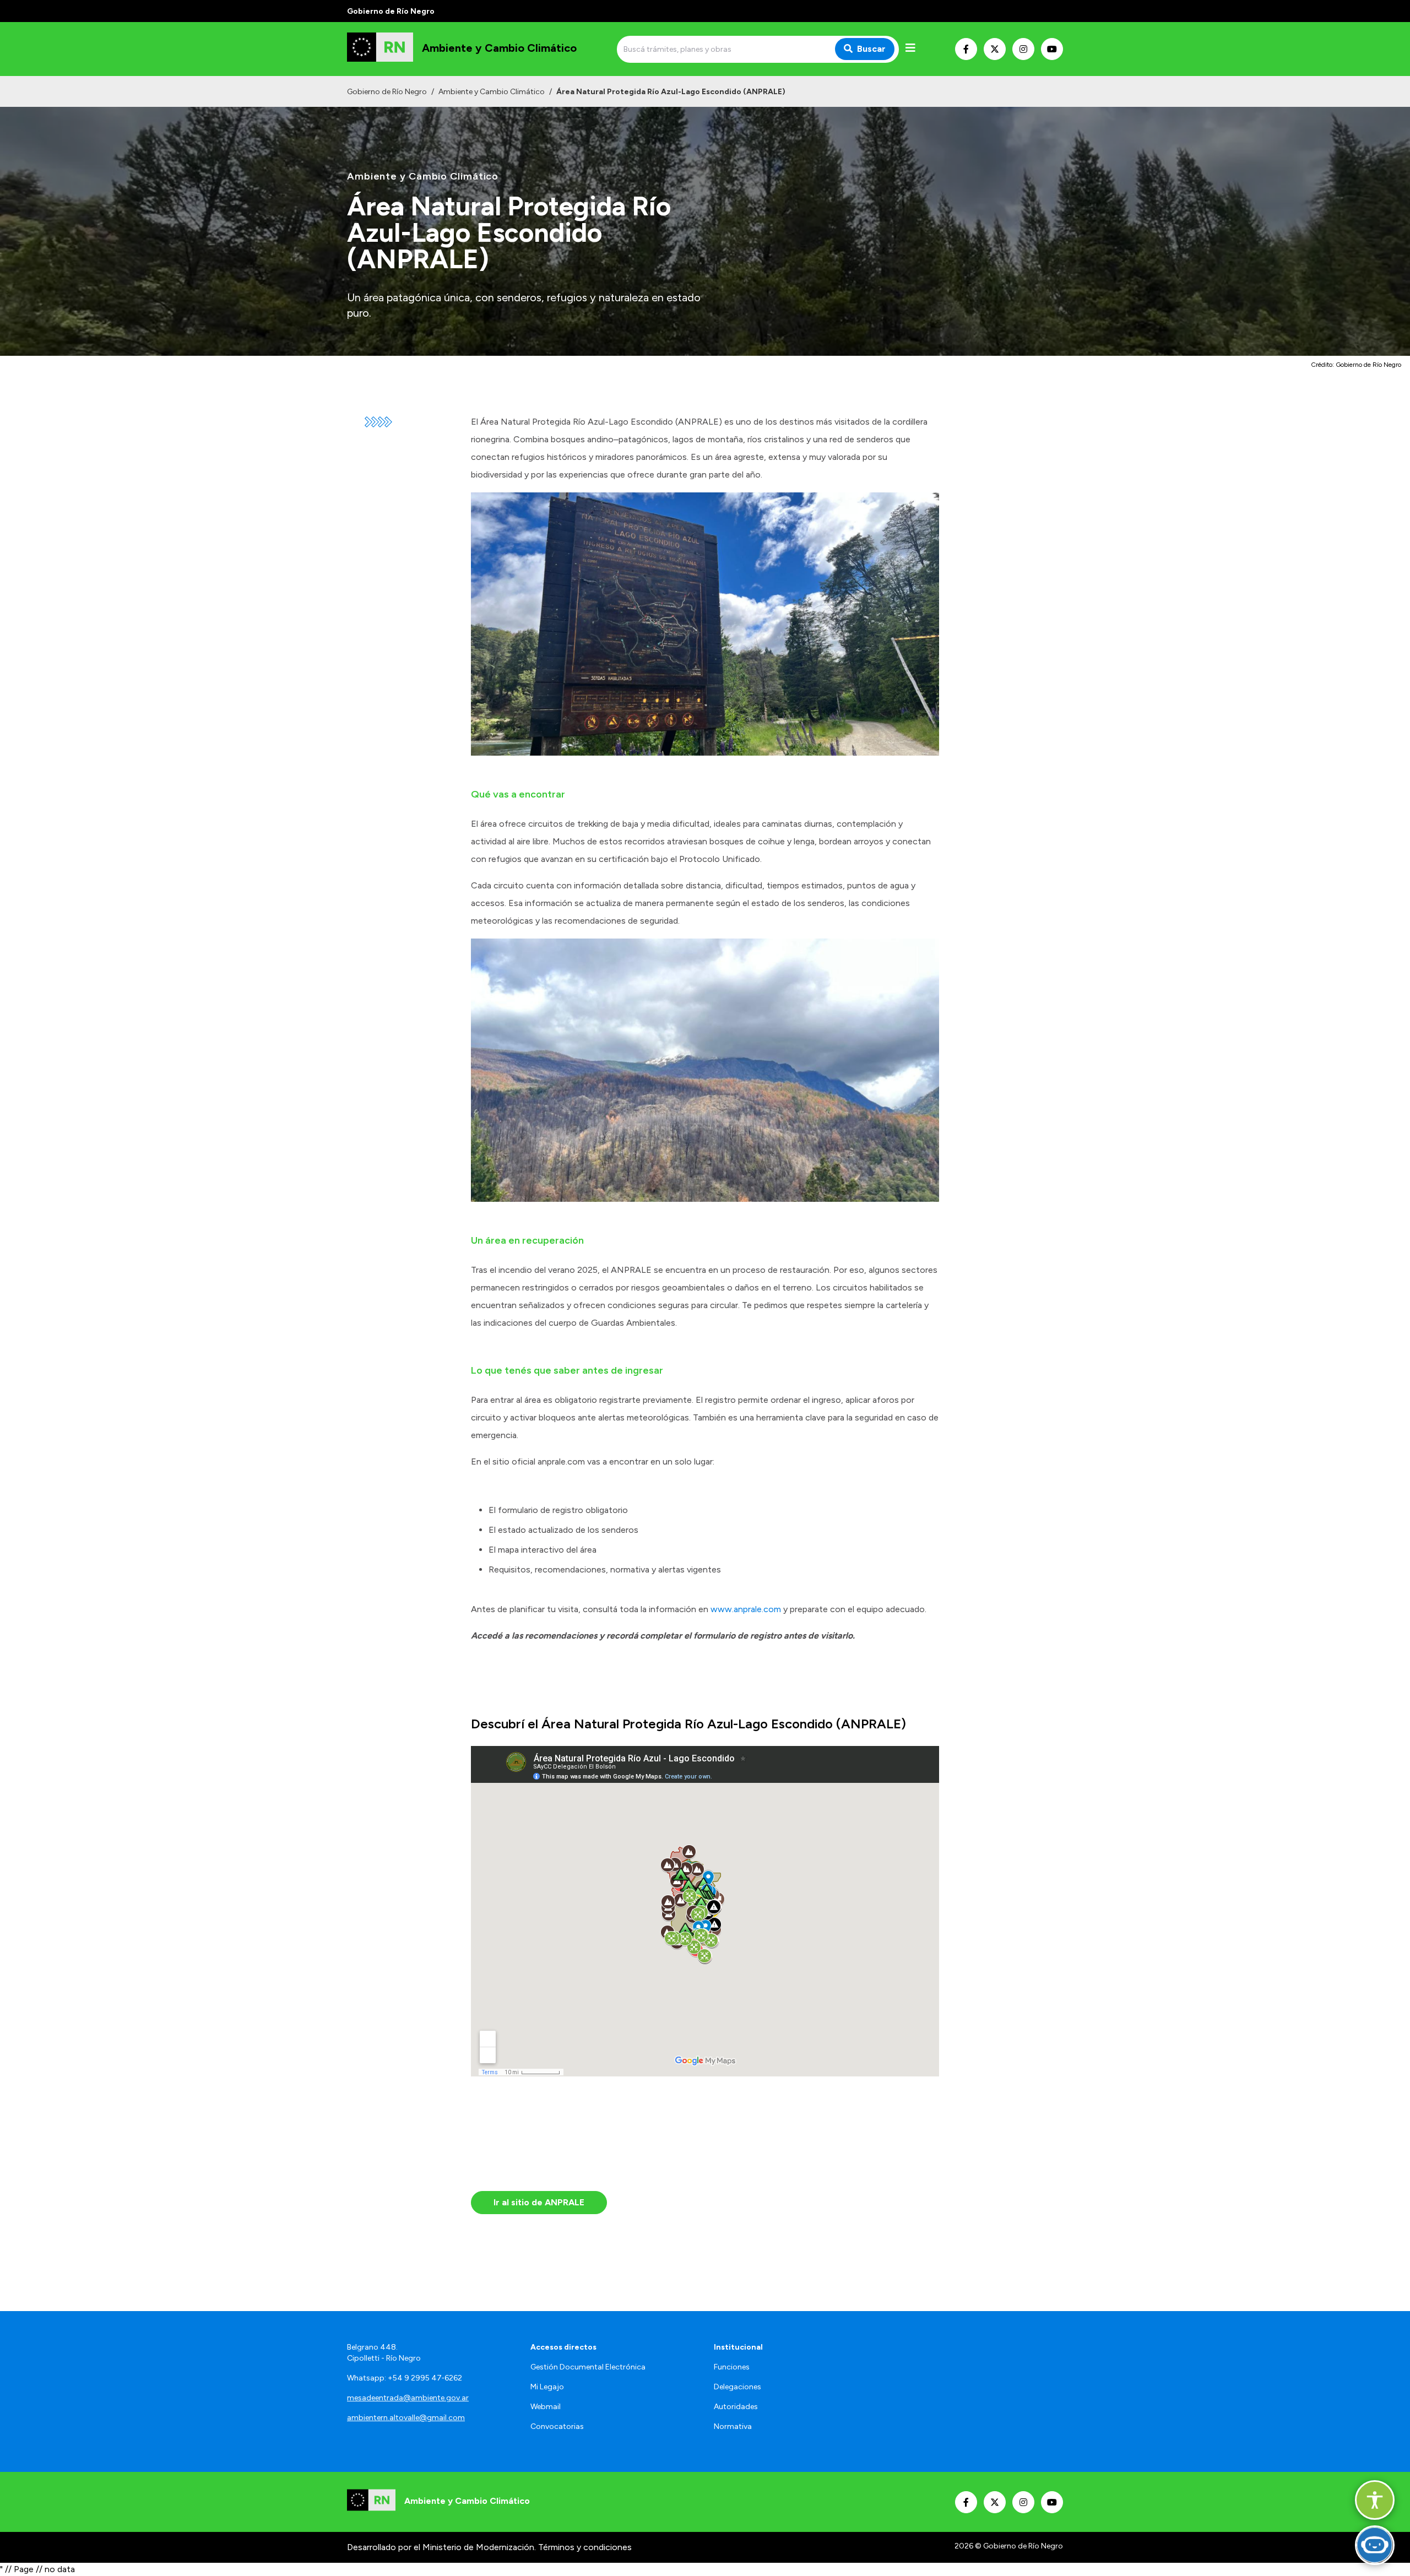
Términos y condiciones (585, 2547)
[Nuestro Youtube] (1052, 49)
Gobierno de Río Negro (387, 92)
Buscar (871, 49)
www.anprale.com (746, 1609)
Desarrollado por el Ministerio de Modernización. (441, 2547)
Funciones (732, 2367)
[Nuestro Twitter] (995, 49)
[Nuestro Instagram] (1023, 49)
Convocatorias (557, 2426)
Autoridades (736, 2407)
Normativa (733, 2426)
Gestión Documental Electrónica (588, 2367)
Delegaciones (737, 2387)
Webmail (546, 2407)
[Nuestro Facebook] (966, 49)
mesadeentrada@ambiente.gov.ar (408, 2398)
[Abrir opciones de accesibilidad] (1375, 2500)
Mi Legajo (547, 2387)
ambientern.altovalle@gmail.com (406, 2418)
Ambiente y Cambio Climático (492, 92)
